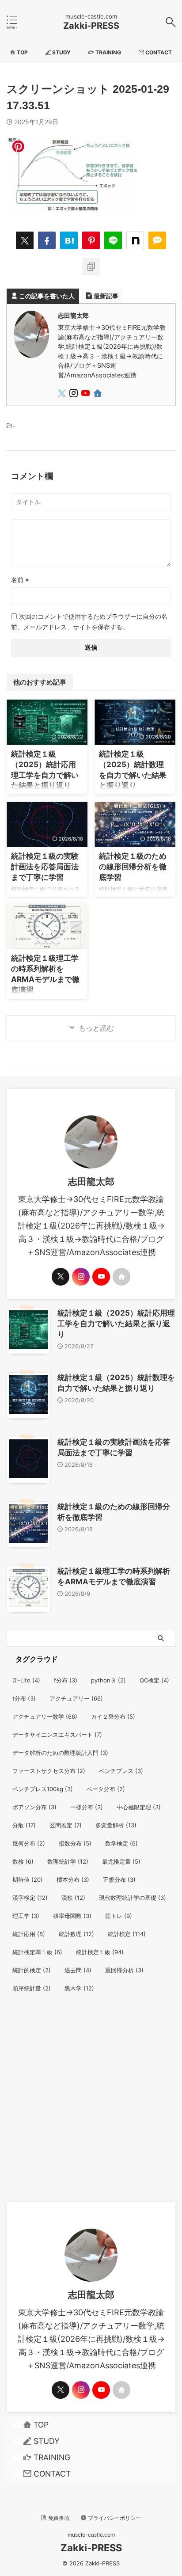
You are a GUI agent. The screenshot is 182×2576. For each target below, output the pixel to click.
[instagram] (74, 394)
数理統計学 (68, 1861)
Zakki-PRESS (91, 26)
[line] (113, 240)
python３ (108, 1680)
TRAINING (52, 2457)
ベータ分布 (106, 1789)
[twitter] (25, 240)
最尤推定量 (121, 1861)
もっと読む (96, 1028)
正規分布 (119, 1880)
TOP (41, 2425)
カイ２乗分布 (113, 1716)
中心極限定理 (139, 1807)
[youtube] (86, 394)
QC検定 (154, 1680)
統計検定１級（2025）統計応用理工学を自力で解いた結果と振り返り (116, 1324)
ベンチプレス (121, 1771)
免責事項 (59, 2518)
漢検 (73, 1898)
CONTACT (52, 2474)
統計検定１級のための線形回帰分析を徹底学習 (133, 866)
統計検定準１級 (37, 1952)
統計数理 (76, 1934)
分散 (24, 1825)
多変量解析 (116, 1825)
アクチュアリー (76, 1698)
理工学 (26, 1916)
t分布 (24, 1698)
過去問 (78, 1970)
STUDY (47, 2441)
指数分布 (75, 1843)
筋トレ (119, 1916)
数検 (23, 1861)
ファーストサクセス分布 (49, 1771)
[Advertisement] (91, 2107)
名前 (20, 580)
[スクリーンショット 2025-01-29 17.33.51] (69, 240)
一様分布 (87, 1807)
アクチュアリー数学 (45, 1716)
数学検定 (121, 1843)
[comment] (157, 240)
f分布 (66, 1680)
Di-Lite (26, 1680)
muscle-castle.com (91, 2535)
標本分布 (73, 1880)
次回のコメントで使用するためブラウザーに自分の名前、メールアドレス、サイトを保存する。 (89, 622)
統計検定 (127, 1934)
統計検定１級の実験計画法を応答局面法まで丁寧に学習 (45, 866)
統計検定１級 (100, 1952)
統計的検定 (32, 1970)
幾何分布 (29, 1843)
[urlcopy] (91, 266)
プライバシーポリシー (114, 2518)
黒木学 (79, 1988)
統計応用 (29, 1934)
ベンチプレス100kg (43, 1789)
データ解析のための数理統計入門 (60, 1753)
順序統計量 (32, 1988)
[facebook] (47, 240)
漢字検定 (30, 1898)
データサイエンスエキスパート (57, 1735)
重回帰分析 (124, 1970)
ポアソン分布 (34, 1807)
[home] (98, 395)
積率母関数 (72, 1916)
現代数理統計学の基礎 (133, 1898)
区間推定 (66, 1825)
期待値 (28, 1880)
